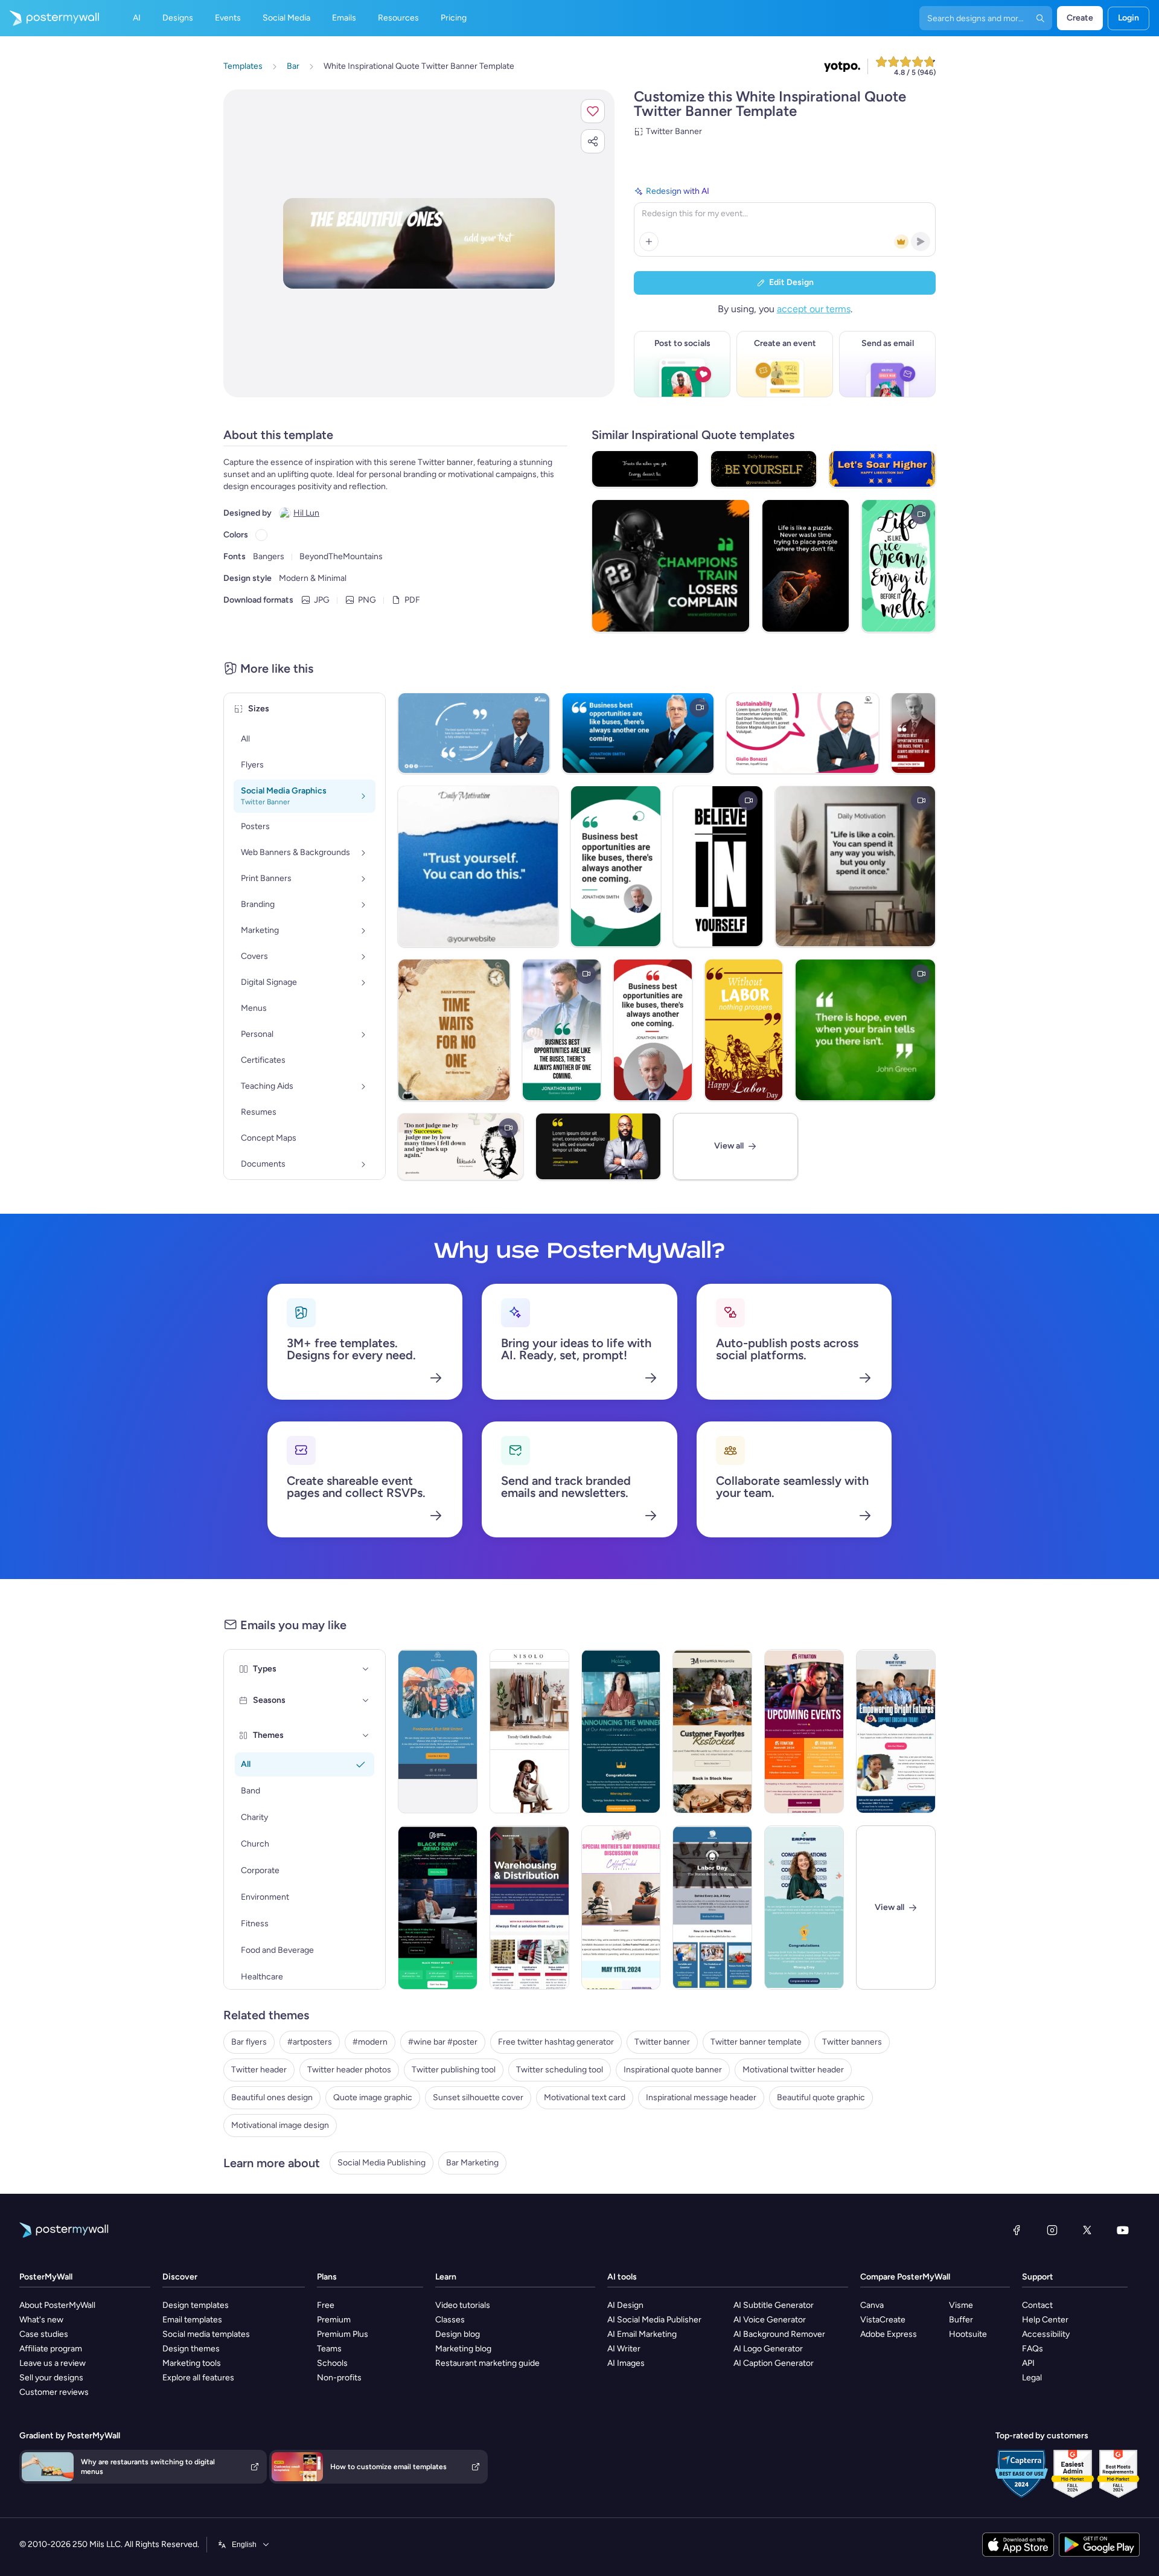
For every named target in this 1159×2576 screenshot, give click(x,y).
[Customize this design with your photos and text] (419, 243)
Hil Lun (306, 513)
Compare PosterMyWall (905, 2277)
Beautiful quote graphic (821, 2097)
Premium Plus (343, 2334)
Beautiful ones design (272, 2097)
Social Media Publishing (382, 2163)
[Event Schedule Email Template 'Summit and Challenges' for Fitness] (804, 1731)
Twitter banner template (756, 2042)
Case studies (44, 2334)
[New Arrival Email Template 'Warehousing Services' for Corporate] (529, 1908)
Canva (872, 2305)
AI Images (626, 2363)
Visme (961, 2305)
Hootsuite (968, 2334)
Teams (329, 2349)
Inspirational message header (701, 2097)
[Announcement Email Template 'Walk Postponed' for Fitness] (438, 1731)
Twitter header (259, 2070)
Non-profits (339, 2378)
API (1028, 2363)
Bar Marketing (472, 2163)
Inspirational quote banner (673, 2070)
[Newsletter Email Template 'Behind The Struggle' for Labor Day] (712, 1908)
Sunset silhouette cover (478, 2097)
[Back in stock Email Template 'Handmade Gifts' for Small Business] (712, 1731)
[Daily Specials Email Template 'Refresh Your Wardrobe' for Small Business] (529, 1731)
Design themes (191, 2349)
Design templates (196, 2305)
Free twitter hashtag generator (556, 2042)
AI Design (625, 2305)
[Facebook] (1017, 2230)
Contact (1037, 2305)
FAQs (1033, 2349)
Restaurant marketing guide (487, 2363)
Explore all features (198, 2378)
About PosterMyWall (57, 2305)
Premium (334, 2320)
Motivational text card (585, 2097)
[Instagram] (1052, 2230)
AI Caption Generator (774, 2363)
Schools (332, 2363)
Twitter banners (852, 2042)
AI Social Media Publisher (654, 2320)
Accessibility (1046, 2334)
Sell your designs (51, 2378)
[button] (593, 111)
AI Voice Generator (770, 2320)
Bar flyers (249, 2042)
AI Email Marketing (642, 2334)
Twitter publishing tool (454, 2070)
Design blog (458, 2334)
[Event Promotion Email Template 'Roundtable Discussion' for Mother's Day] (621, 1908)
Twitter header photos (349, 2070)
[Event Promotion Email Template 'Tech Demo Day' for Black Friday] (438, 1908)
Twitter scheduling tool (560, 2070)
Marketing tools (192, 2363)
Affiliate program (51, 2349)
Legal (1032, 2378)
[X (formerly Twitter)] (1087, 2230)
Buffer (961, 2320)
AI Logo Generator (768, 2349)
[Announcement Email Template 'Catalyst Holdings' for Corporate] (621, 1731)
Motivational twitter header (793, 2070)
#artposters (310, 2042)
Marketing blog (463, 2349)
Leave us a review (53, 2363)
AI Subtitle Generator (774, 2305)
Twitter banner (662, 2042)
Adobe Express (889, 2334)
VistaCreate (883, 2320)
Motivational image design (280, 2125)
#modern (370, 2042)
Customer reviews (54, 2392)
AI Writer (624, 2349)
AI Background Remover (779, 2334)
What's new (41, 2320)
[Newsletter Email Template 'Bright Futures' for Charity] (896, 1731)
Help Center (1045, 2320)
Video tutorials (463, 2305)
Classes (450, 2320)
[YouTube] (1123, 2230)
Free (326, 2305)
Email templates (192, 2320)
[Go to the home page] (49, 18)
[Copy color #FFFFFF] (261, 535)
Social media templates (206, 2334)
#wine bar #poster (443, 2042)
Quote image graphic (373, 2097)
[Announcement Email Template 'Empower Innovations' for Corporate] (804, 1908)
